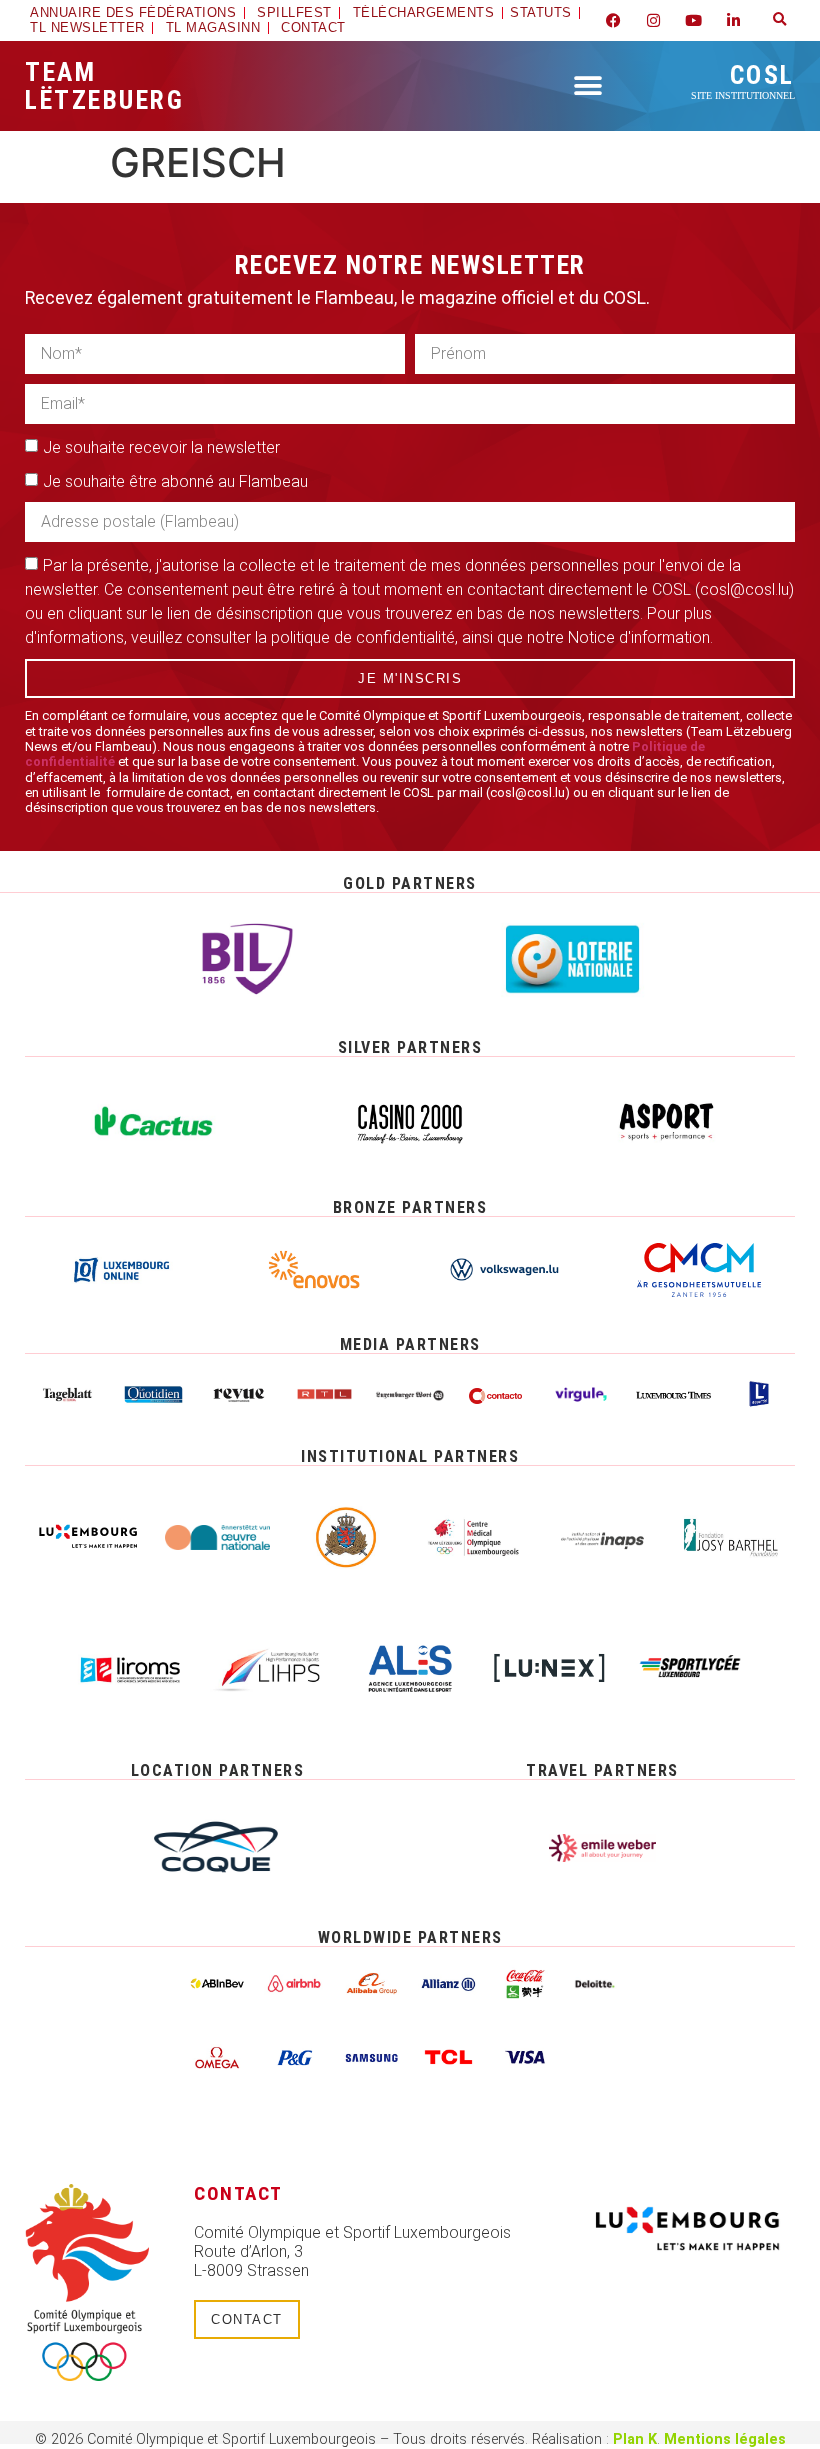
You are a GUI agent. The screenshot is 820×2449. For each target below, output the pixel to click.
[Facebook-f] (614, 20)
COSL (743, 80)
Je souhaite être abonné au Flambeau (175, 481)
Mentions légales (725, 2439)
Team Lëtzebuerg (104, 86)
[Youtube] (694, 20)
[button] (780, 20)
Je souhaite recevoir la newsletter (161, 447)
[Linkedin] (734, 20)
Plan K (635, 2439)
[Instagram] (654, 20)
